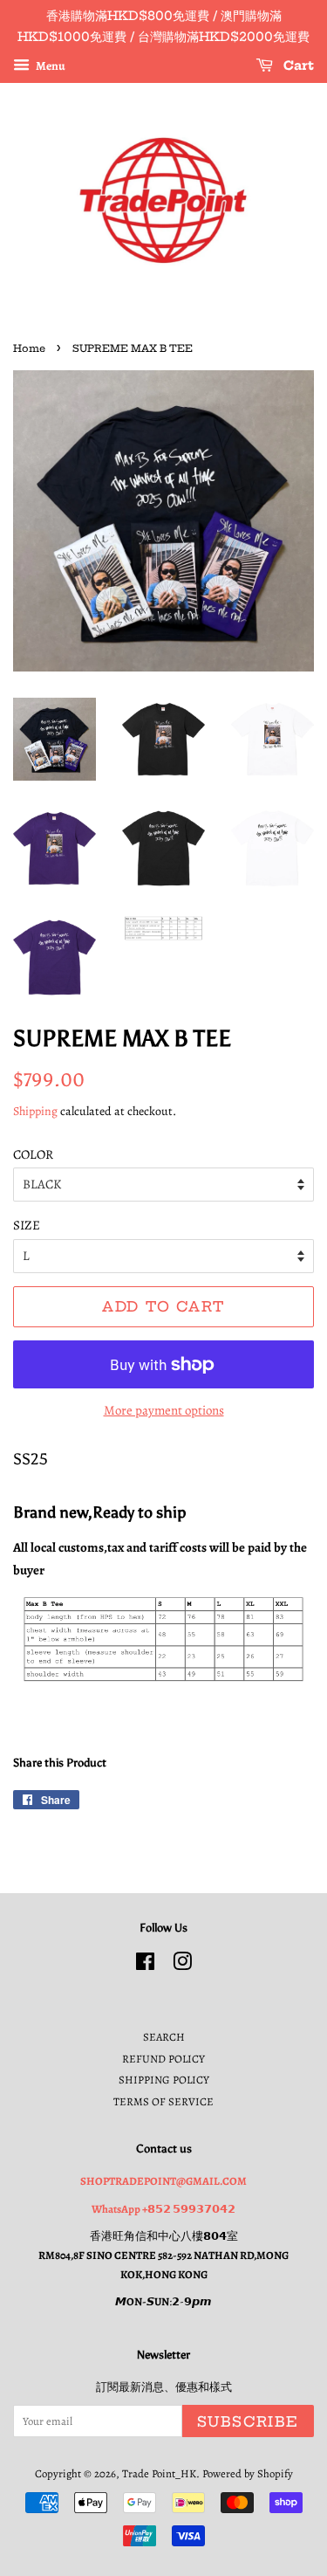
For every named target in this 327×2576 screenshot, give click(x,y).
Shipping (35, 1111)
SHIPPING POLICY (164, 2080)
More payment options (164, 1410)
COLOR (33, 1154)
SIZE (27, 1225)
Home (29, 348)
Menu (50, 65)
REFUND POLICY (163, 2059)
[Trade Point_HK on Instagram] (182, 1965)
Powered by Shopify (248, 2473)
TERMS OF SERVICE (163, 2101)
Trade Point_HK (159, 2473)
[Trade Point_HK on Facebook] (145, 1965)
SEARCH (164, 2037)
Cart (297, 65)
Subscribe (248, 2421)
